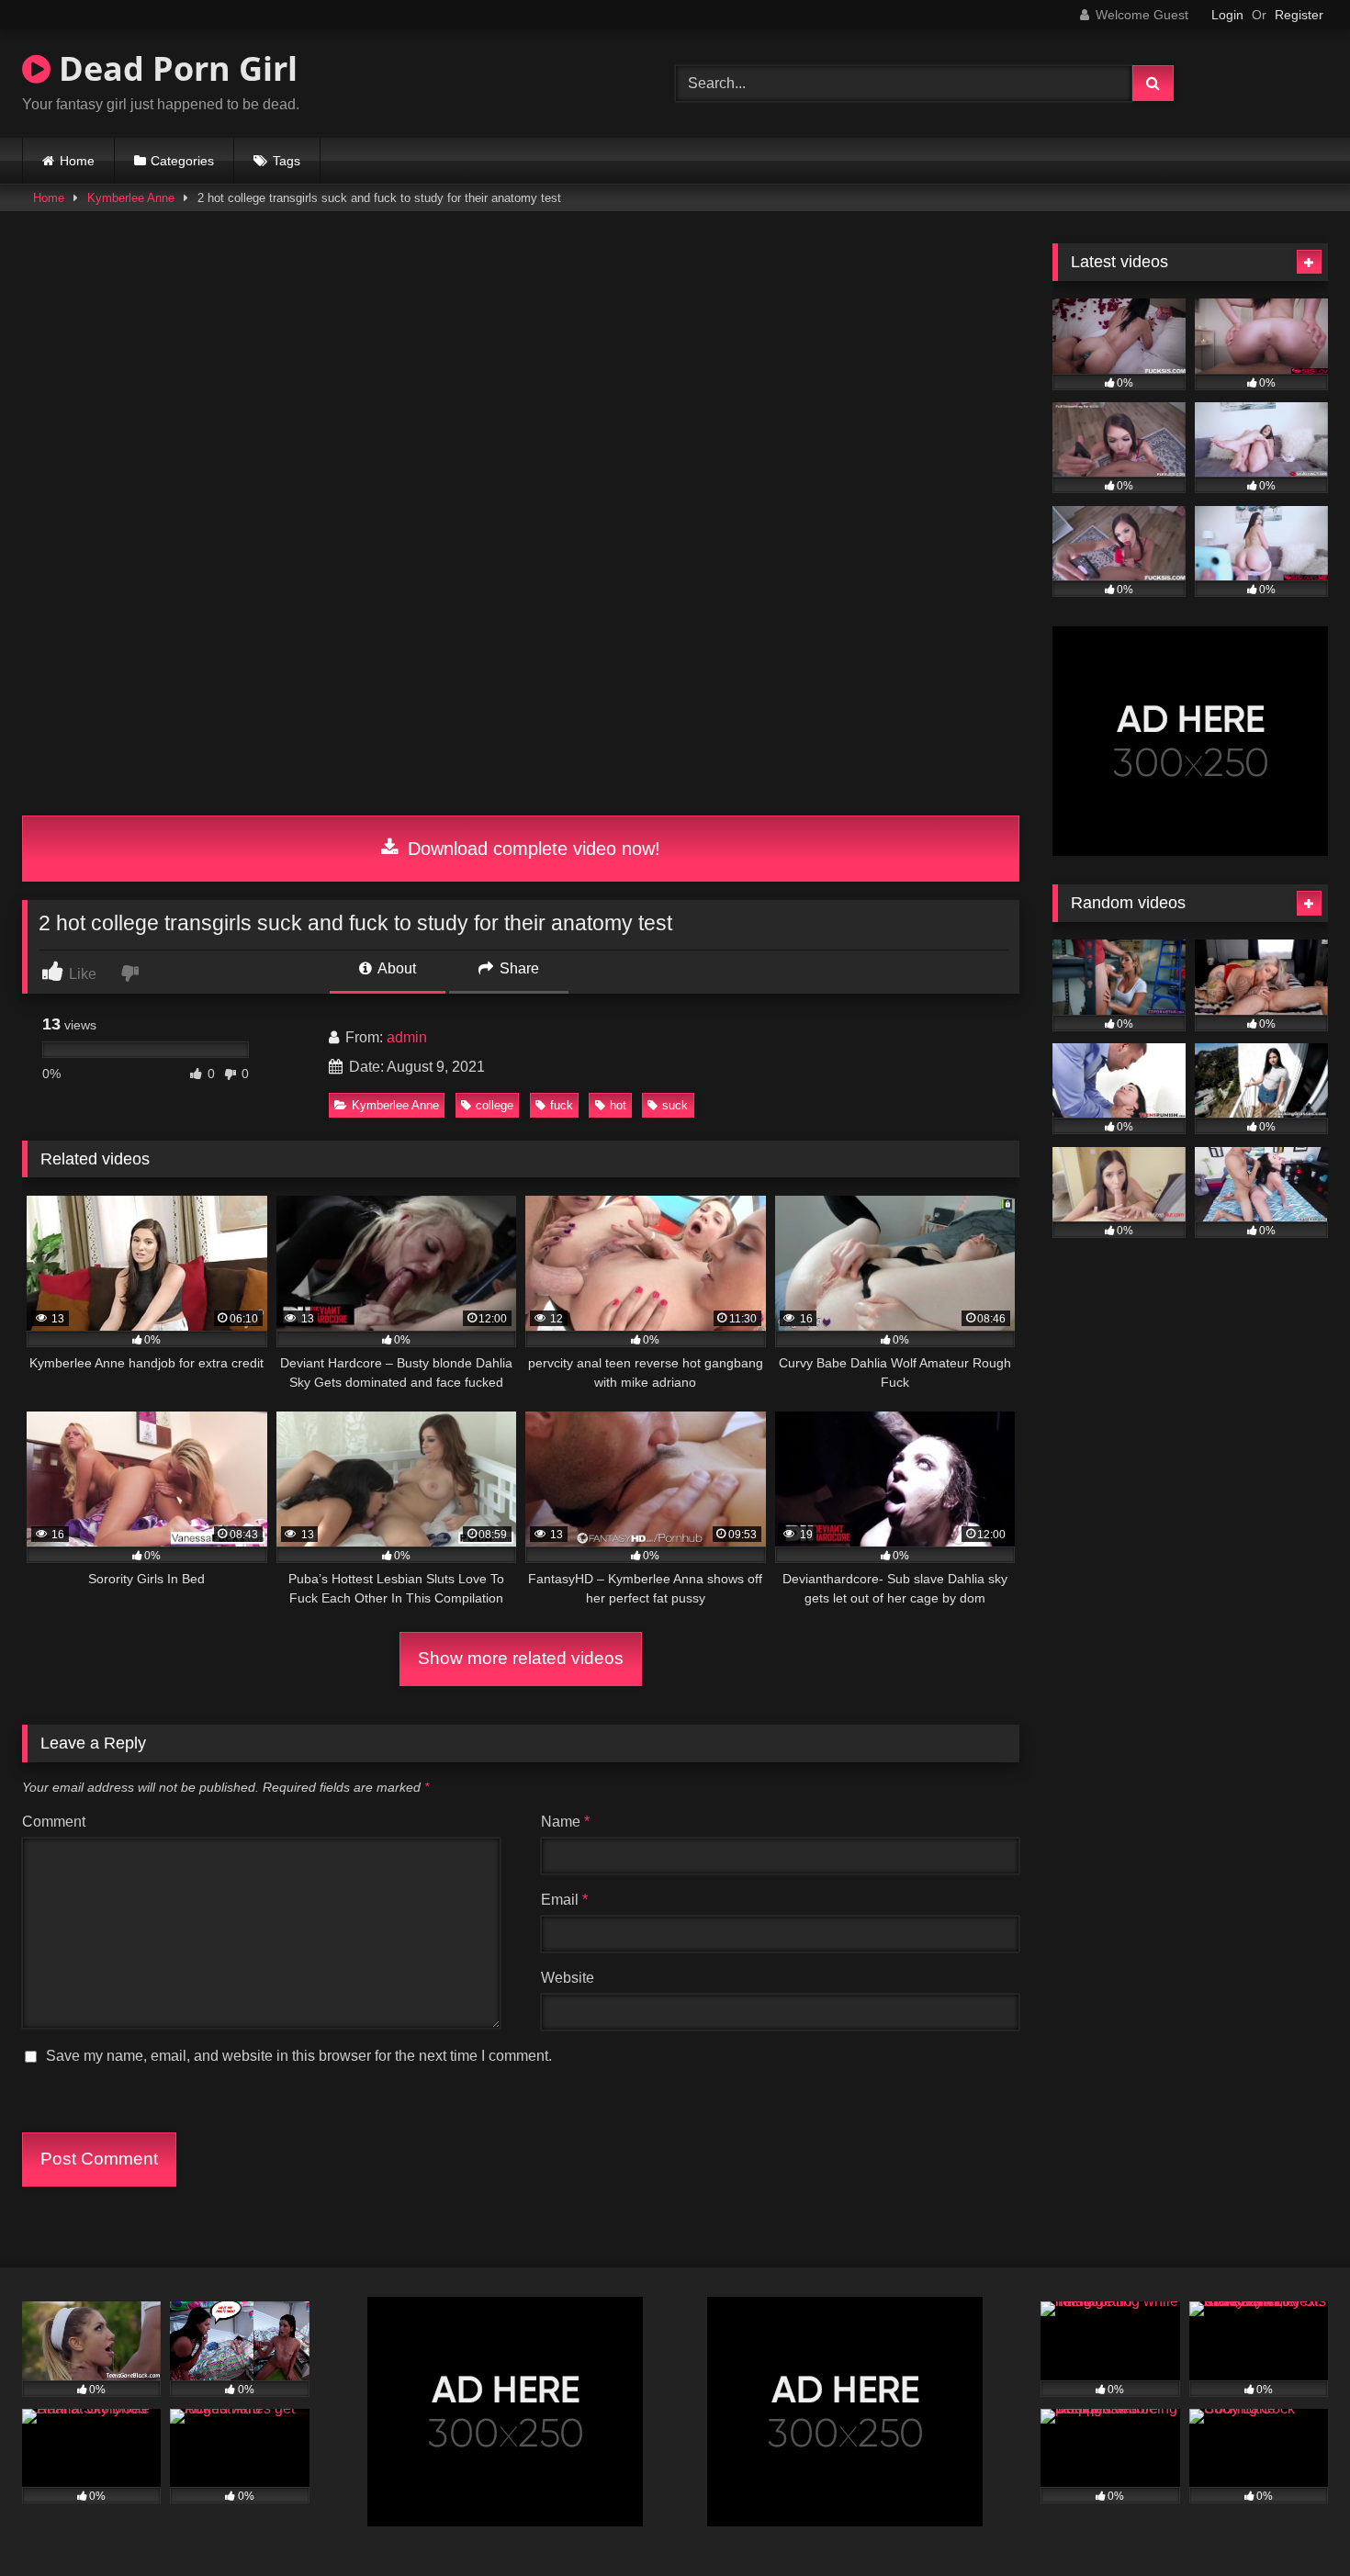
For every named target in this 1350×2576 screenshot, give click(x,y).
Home (77, 161)
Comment (54, 1822)
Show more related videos (521, 1658)
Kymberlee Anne (131, 198)
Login (1227, 15)
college (495, 1105)
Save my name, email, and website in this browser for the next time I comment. (299, 2056)
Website (568, 1978)
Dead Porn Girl (174, 68)
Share (517, 968)
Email (564, 1900)
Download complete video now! (531, 849)
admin (407, 1037)
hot (618, 1105)
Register (1299, 15)
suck (675, 1105)
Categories (182, 161)
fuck (562, 1105)
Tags (287, 161)
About (395, 968)
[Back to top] (1293, 2521)
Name (565, 1822)
